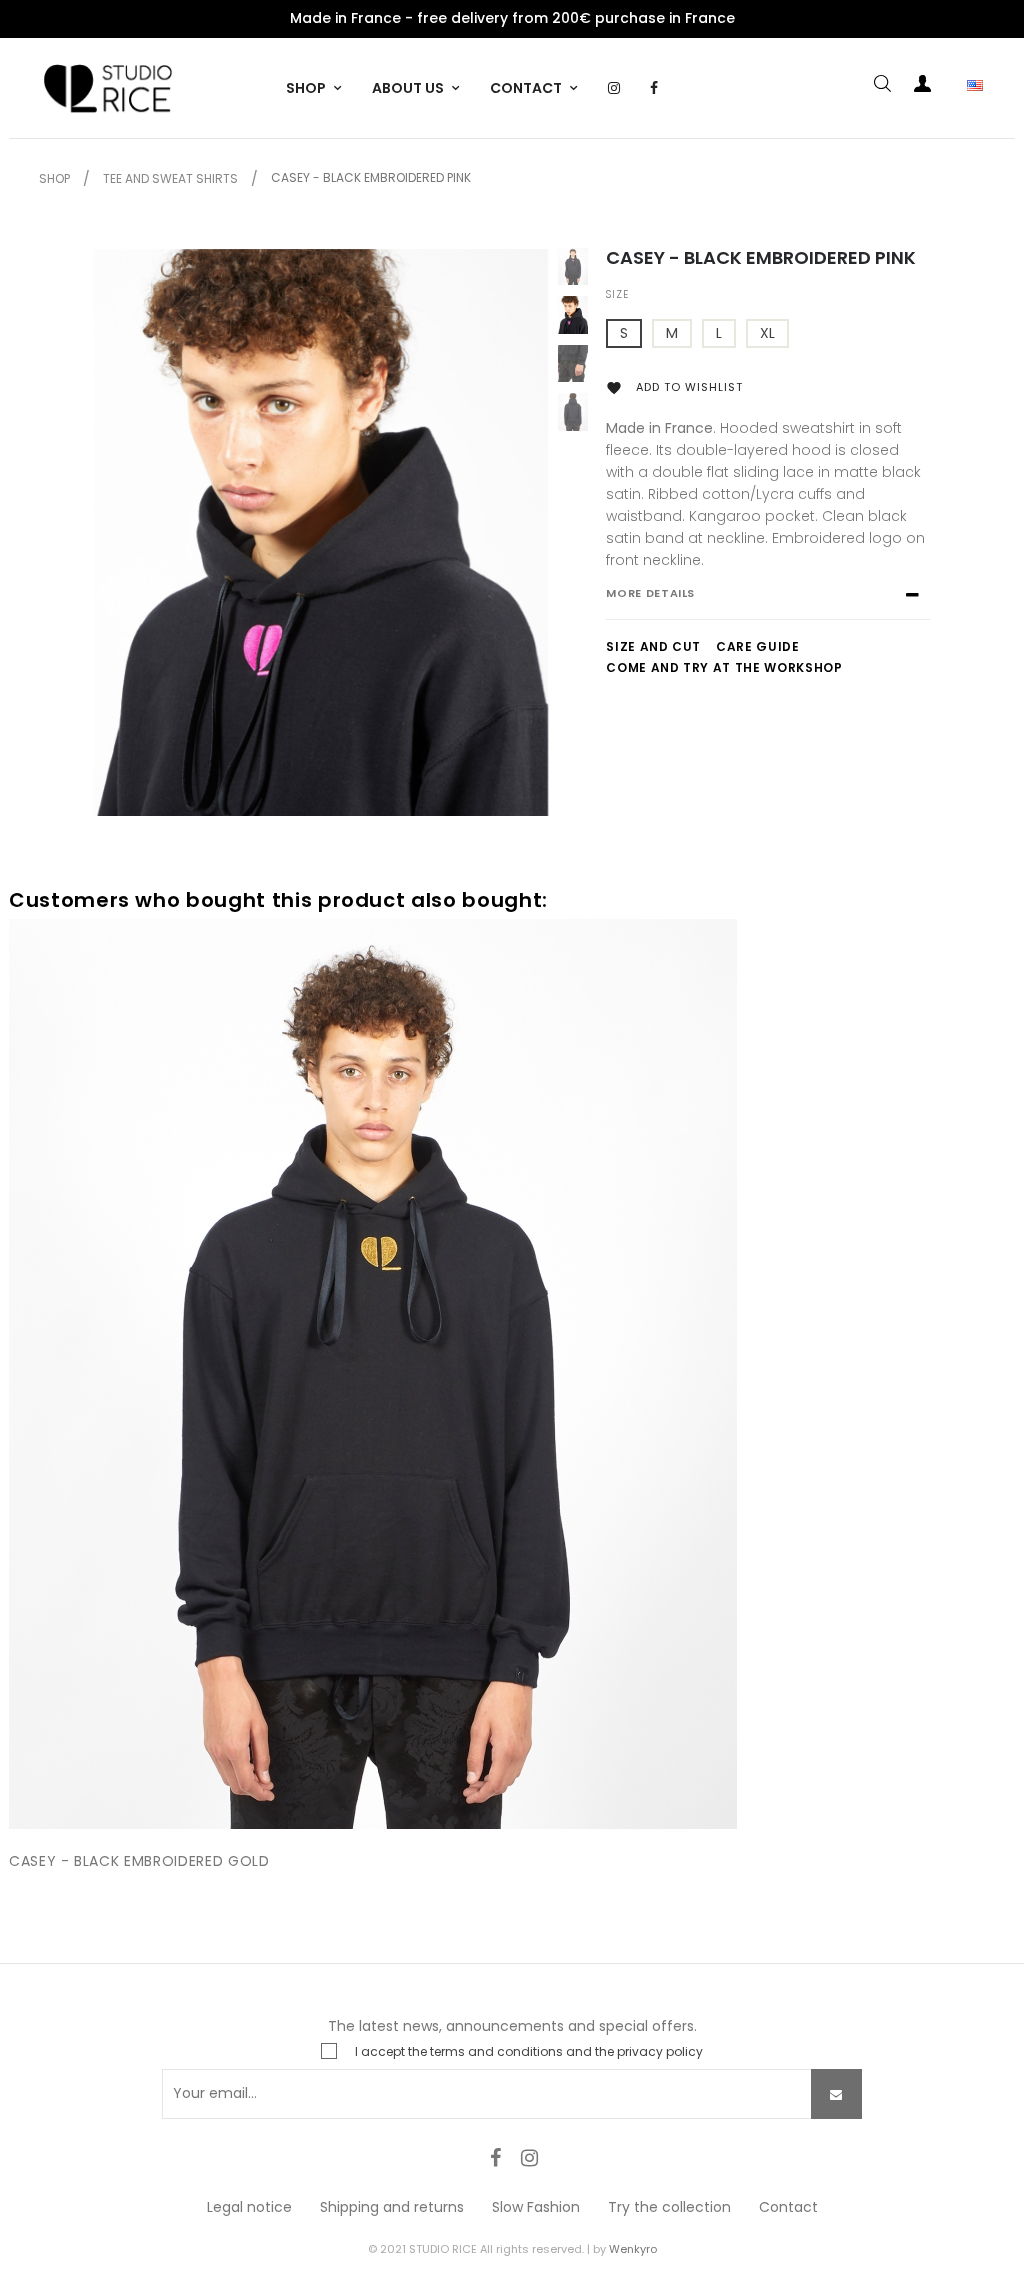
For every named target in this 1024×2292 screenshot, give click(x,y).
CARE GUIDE (758, 646)
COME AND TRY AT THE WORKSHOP (724, 667)
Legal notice (249, 2207)
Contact (788, 2207)
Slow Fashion (536, 2207)
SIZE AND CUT (653, 646)
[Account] (923, 87)
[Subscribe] (836, 2094)
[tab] (767, 603)
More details (650, 593)
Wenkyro (633, 2249)
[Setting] (963, 87)
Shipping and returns (392, 2207)
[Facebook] (495, 2158)
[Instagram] (529, 2158)
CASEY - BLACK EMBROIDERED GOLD (139, 1861)
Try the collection (669, 2207)
